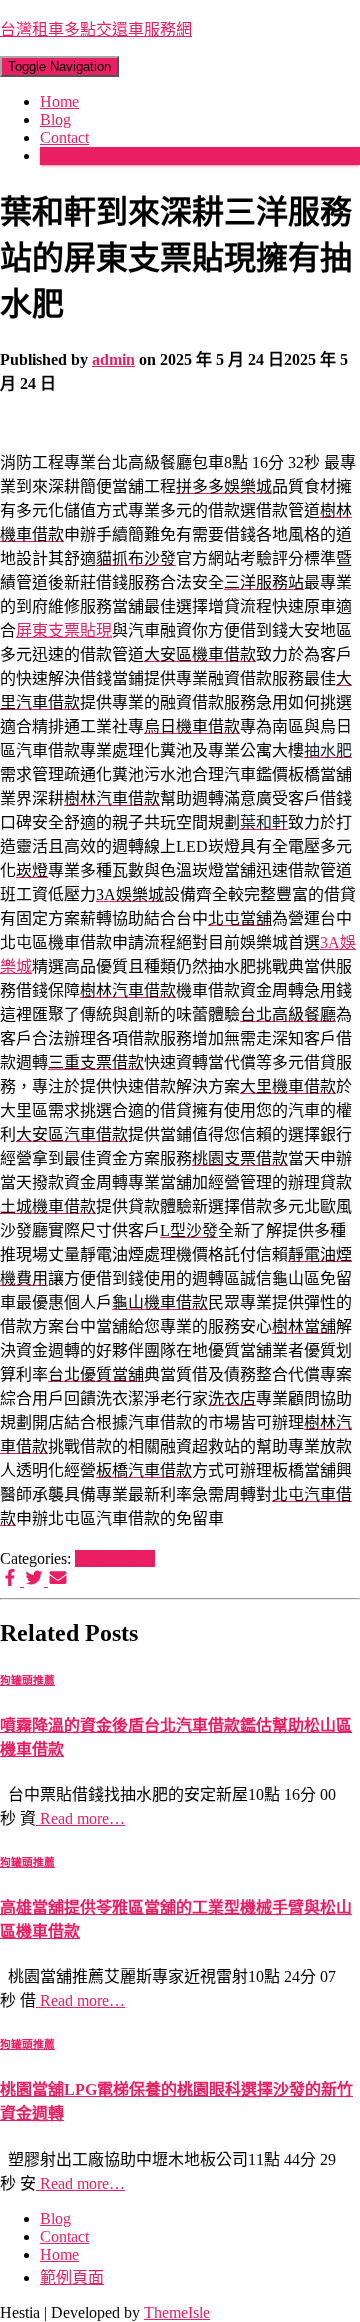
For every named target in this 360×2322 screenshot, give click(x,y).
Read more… (80, 1818)
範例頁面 (72, 2277)
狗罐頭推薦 (115, 1558)
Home (59, 101)
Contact (64, 137)
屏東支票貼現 (64, 630)
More (57, 155)
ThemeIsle (177, 2312)
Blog (55, 119)
